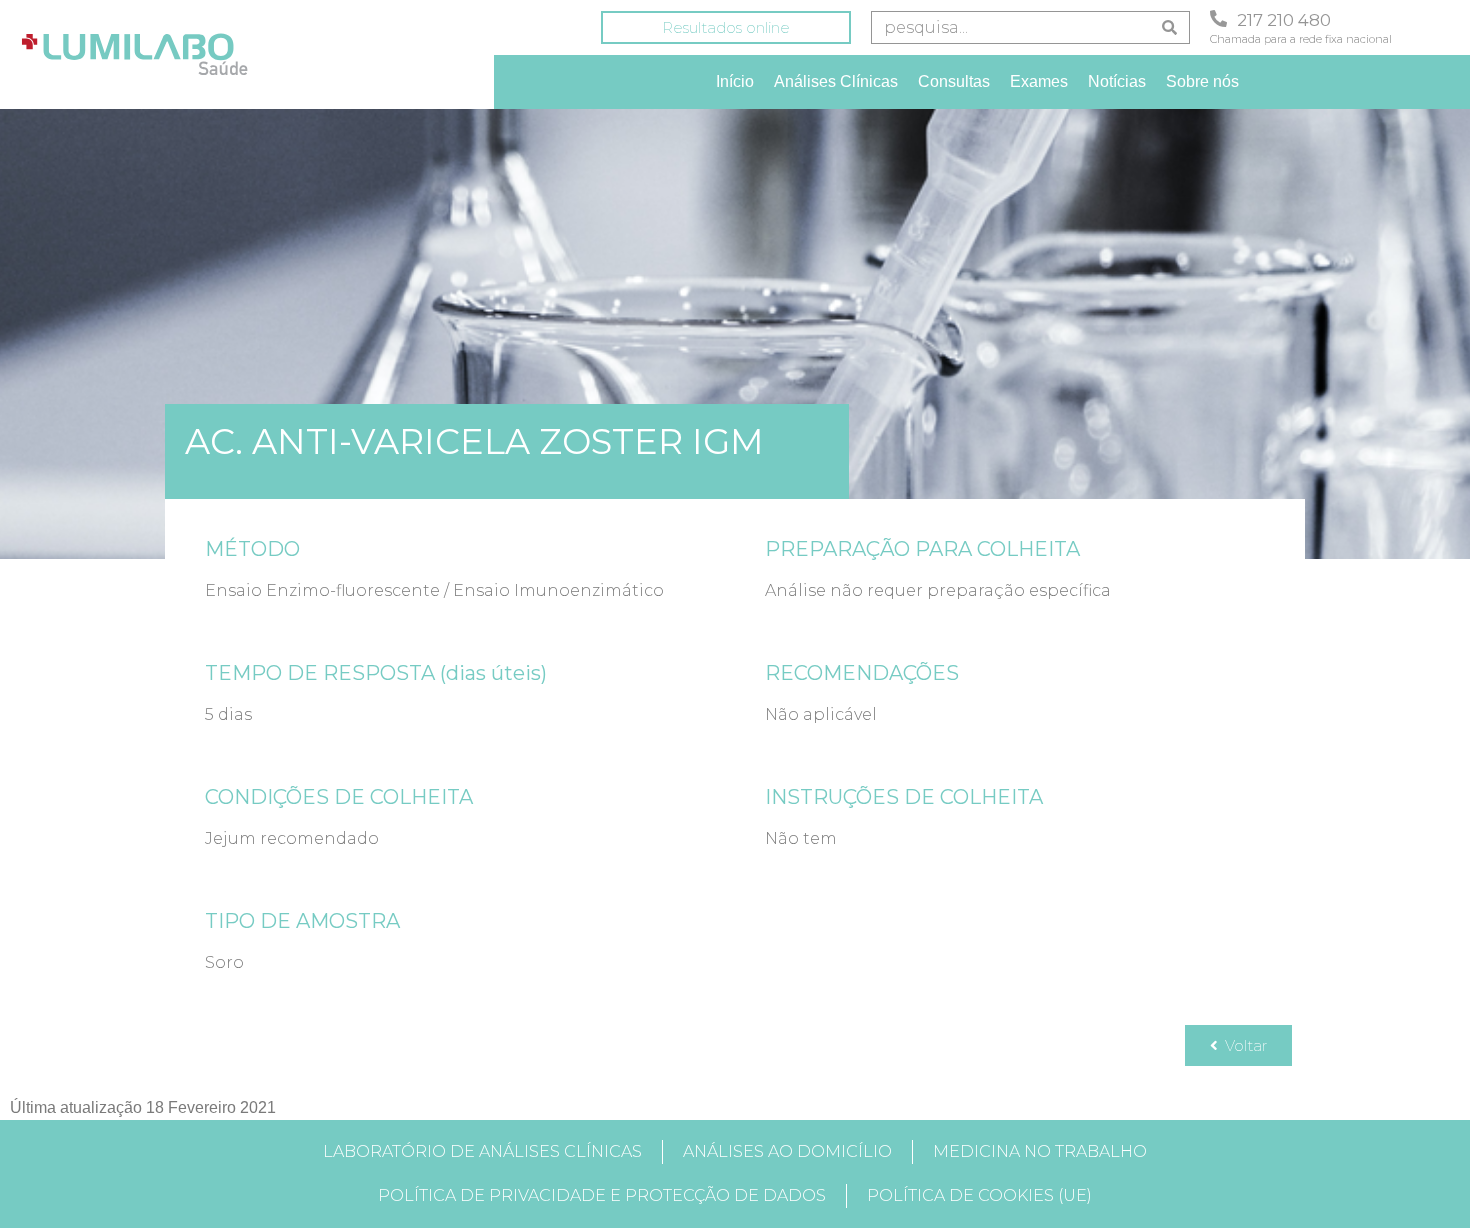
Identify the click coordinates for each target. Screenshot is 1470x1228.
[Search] (1169, 27)
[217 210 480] (1218, 18)
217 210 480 (1284, 20)
